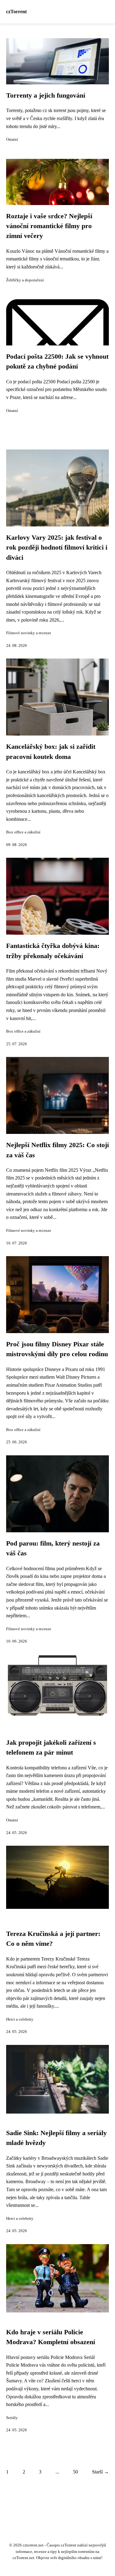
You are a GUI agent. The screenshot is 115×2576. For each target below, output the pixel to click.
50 (75, 2472)
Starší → (100, 2472)
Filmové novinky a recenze (29, 633)
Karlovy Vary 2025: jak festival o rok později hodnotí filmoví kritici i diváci (57, 548)
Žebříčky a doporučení (25, 280)
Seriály (12, 2418)
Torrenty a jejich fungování (46, 95)
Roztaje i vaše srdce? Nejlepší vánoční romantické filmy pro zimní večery (49, 226)
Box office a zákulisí (23, 832)
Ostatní (12, 139)
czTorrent (16, 12)
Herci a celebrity (20, 2019)
